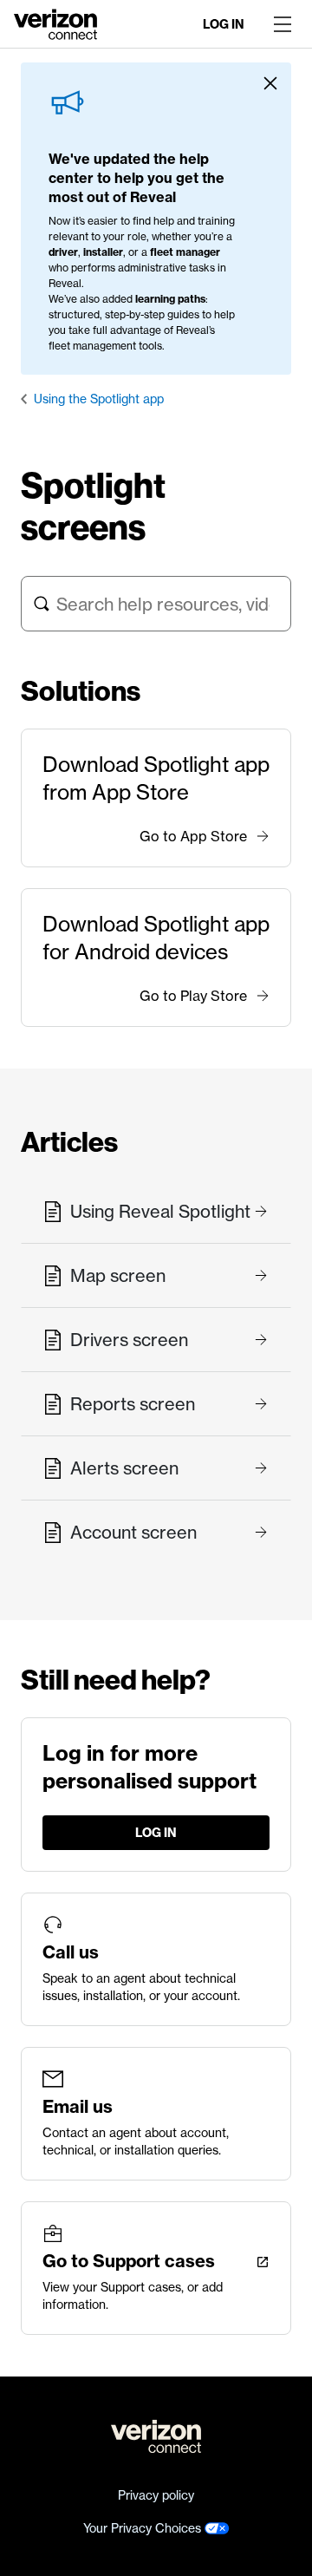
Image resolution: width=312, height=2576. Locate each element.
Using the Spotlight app (99, 399)
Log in (224, 24)
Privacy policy (156, 2495)
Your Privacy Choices (144, 2528)
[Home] (55, 23)
